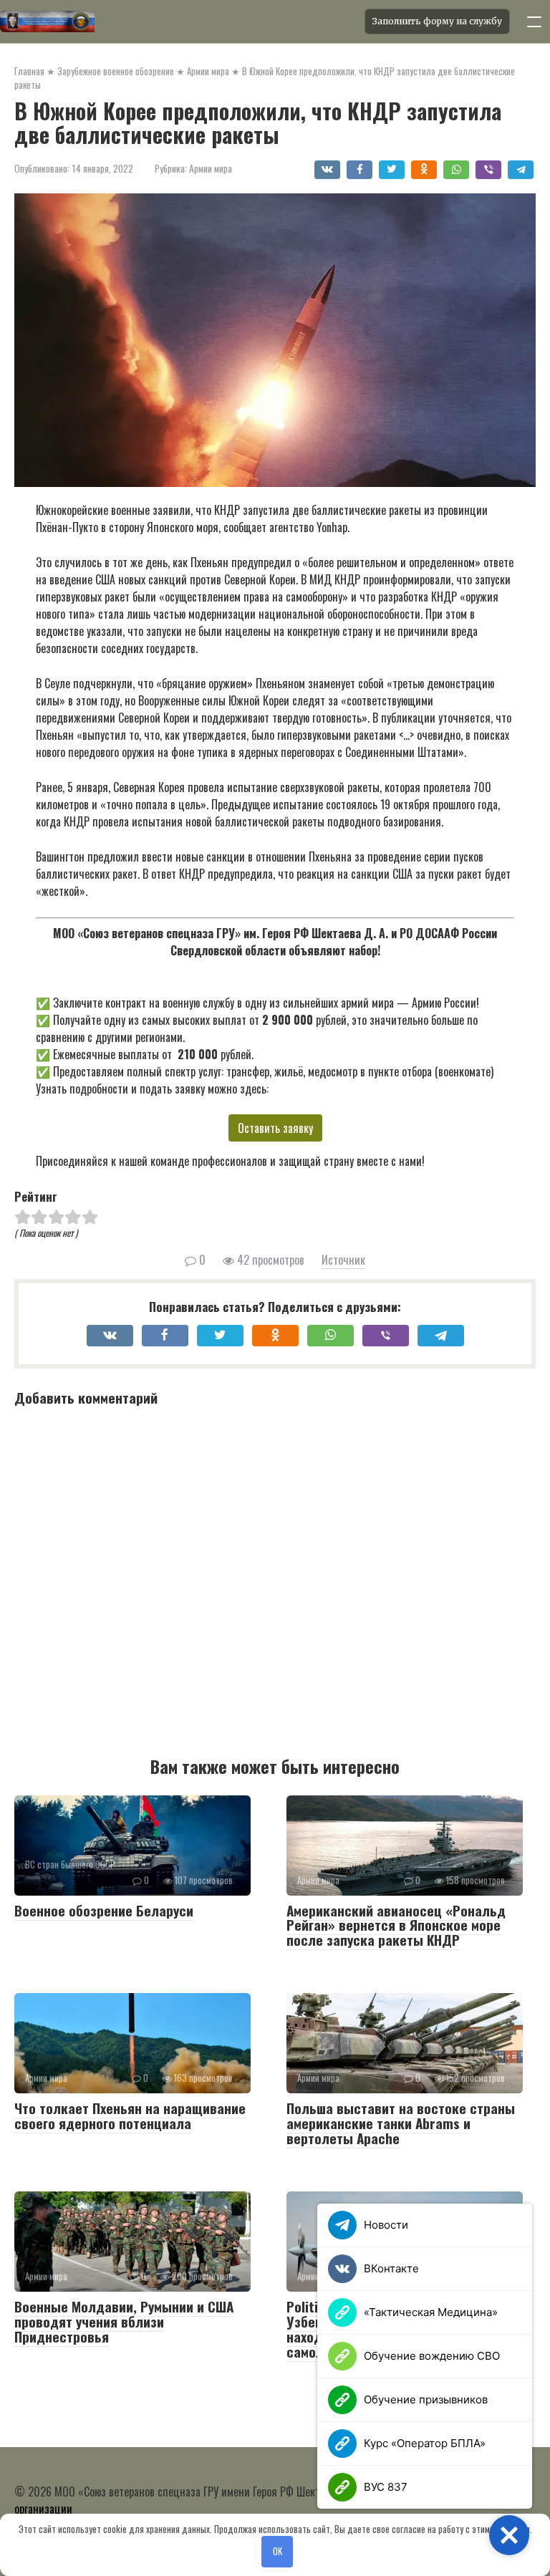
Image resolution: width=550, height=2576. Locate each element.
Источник (343, 1260)
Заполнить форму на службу (437, 21)
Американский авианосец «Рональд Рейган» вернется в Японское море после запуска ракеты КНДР (396, 1925)
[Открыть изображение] (178, 21)
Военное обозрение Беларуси (104, 1910)
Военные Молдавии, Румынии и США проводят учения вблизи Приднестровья (124, 2321)
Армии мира (211, 168)
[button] (509, 2535)
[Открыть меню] (534, 21)
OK (278, 2551)
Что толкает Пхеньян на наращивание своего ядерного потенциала (130, 2115)
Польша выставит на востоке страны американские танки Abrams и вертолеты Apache (401, 2123)
